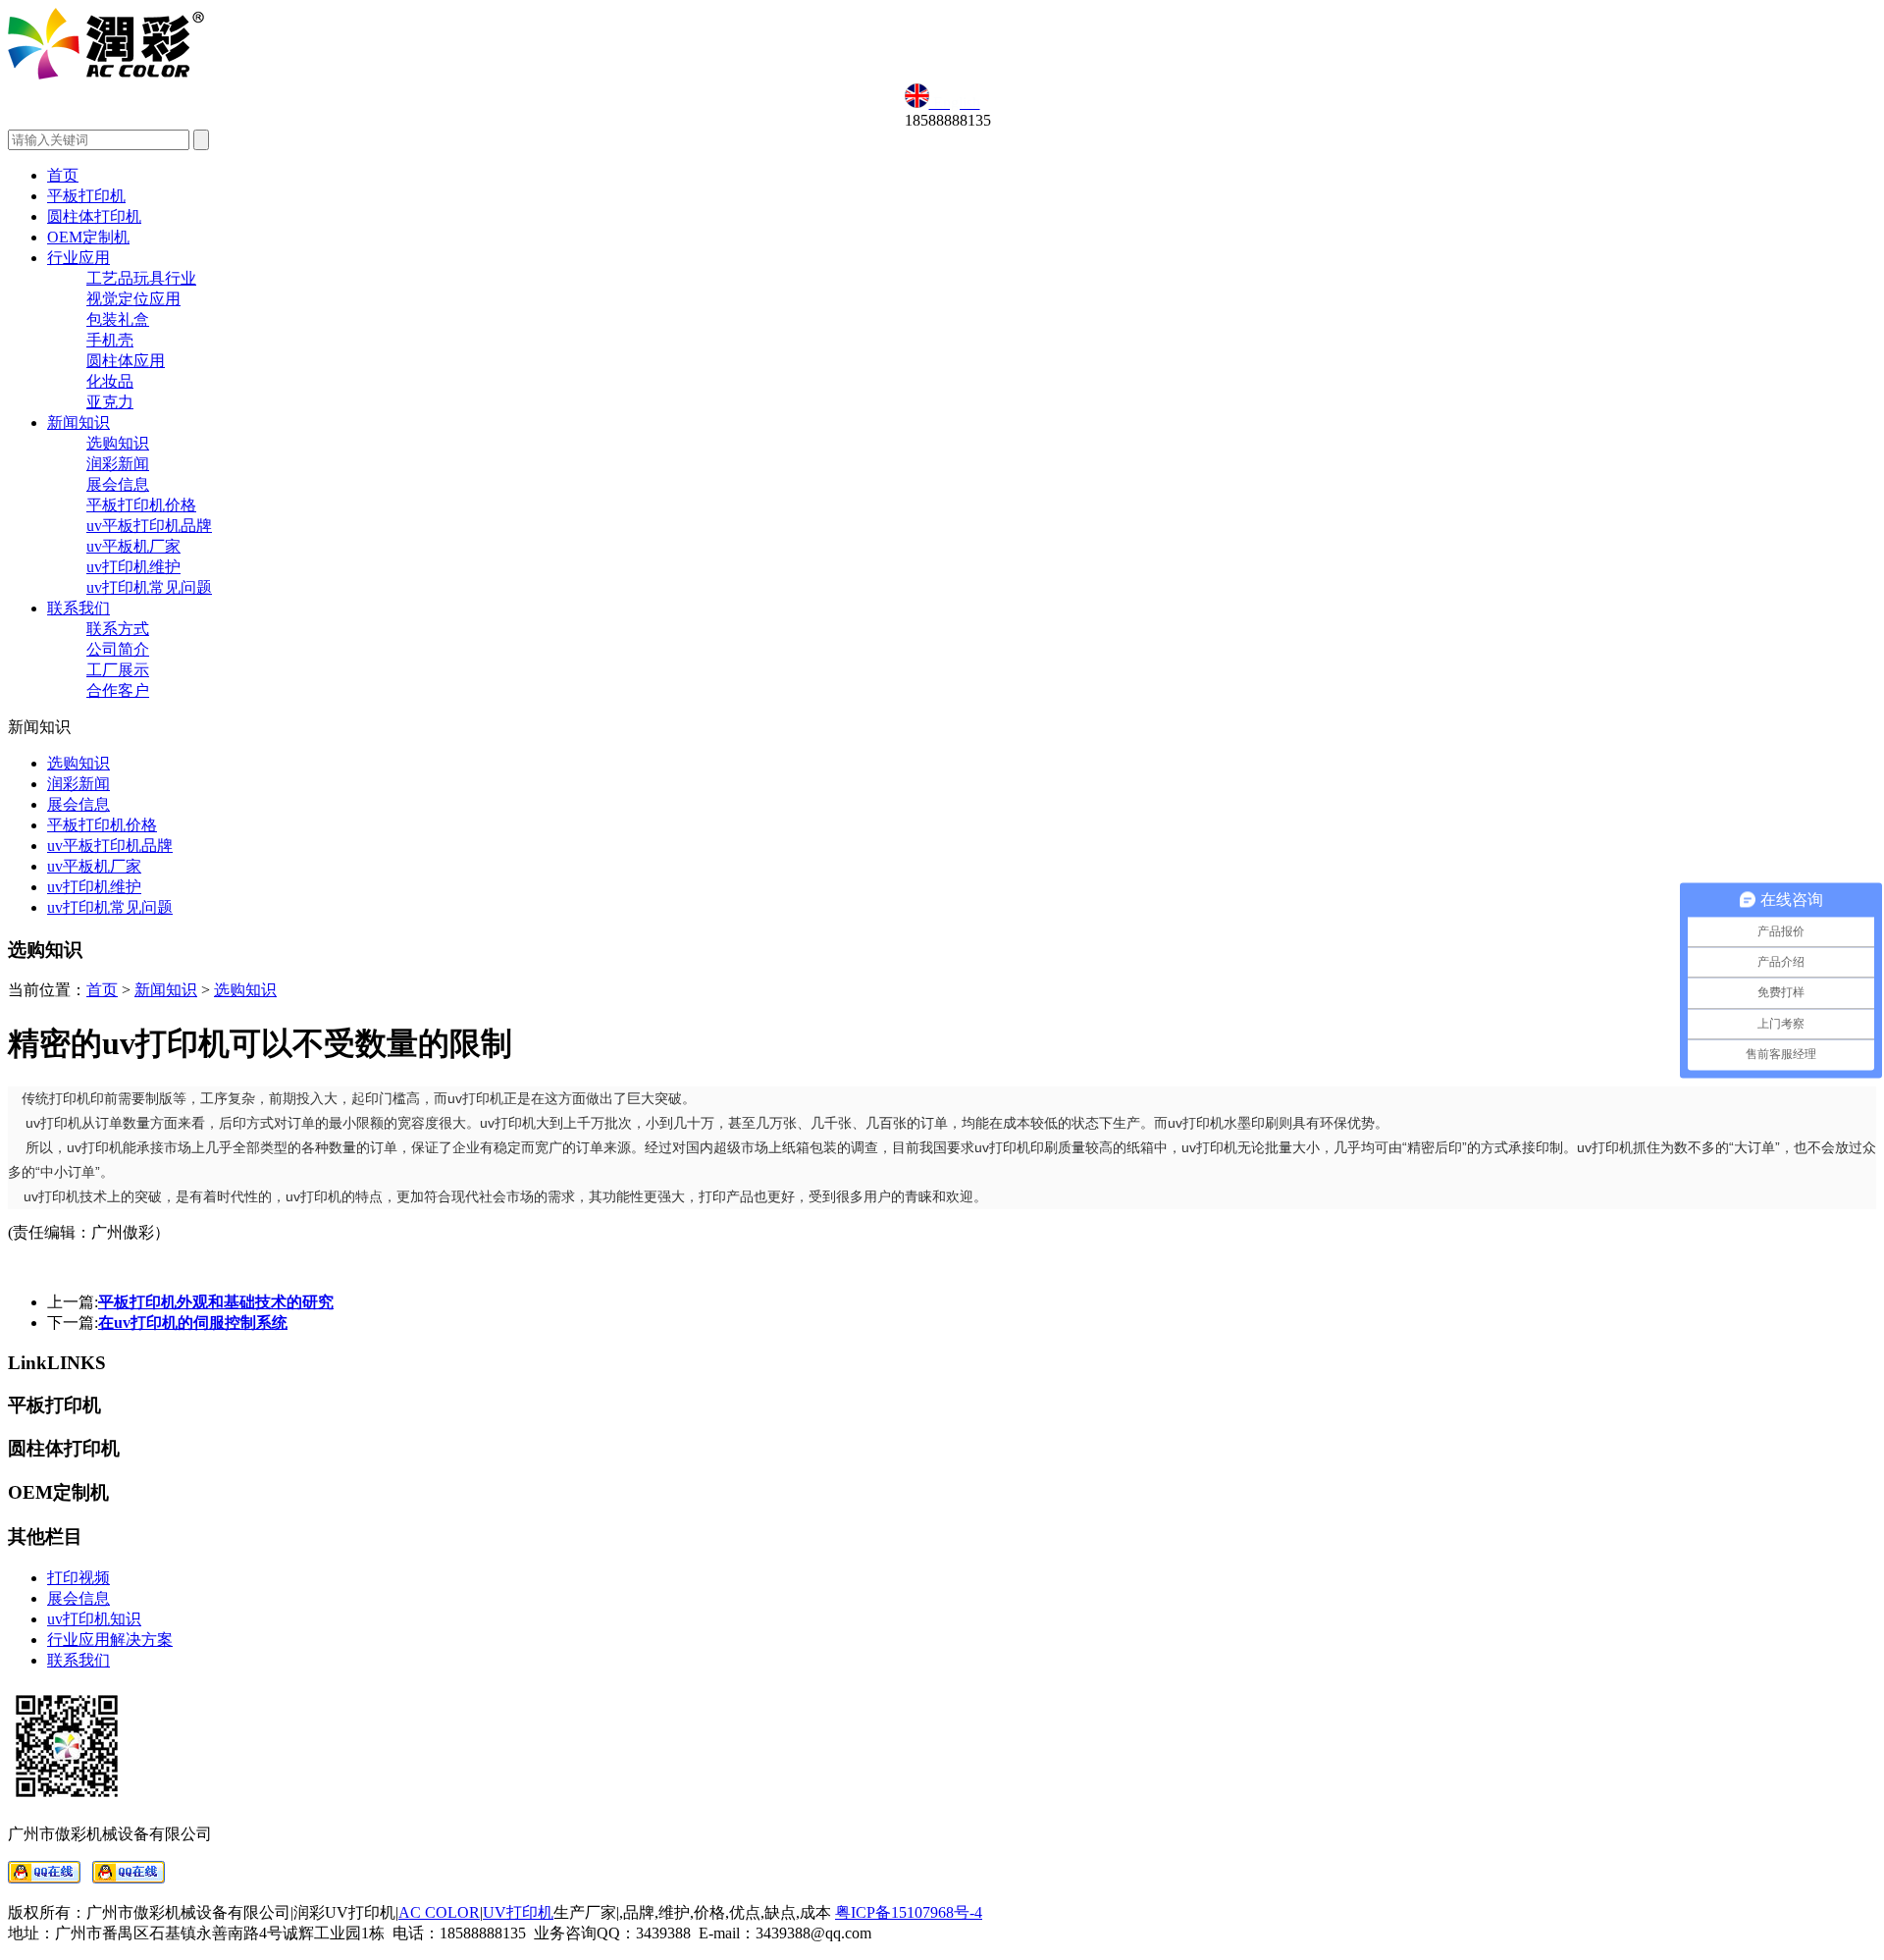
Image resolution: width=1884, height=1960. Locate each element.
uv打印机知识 (94, 1619)
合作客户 (118, 690)
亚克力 (110, 402)
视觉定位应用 (133, 299)
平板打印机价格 (141, 505)
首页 (63, 175)
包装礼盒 (118, 319)
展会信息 (118, 484)
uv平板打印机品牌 (149, 526)
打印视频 (78, 1578)
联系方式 (118, 629)
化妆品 (110, 381)
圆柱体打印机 (94, 216)
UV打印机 (518, 1912)
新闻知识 (78, 423)
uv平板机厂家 (133, 546)
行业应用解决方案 (110, 1640)
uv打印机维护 (133, 567)
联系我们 (78, 608)
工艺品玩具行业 (141, 278)
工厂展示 (118, 670)
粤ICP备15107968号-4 (909, 1912)
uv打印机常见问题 (149, 587)
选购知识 (118, 443)
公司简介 (118, 649)
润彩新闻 (118, 464)
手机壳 (110, 340)
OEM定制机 (88, 237)
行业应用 (78, 258)
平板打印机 (86, 196)
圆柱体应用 (126, 361)
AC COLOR (439, 1912)
